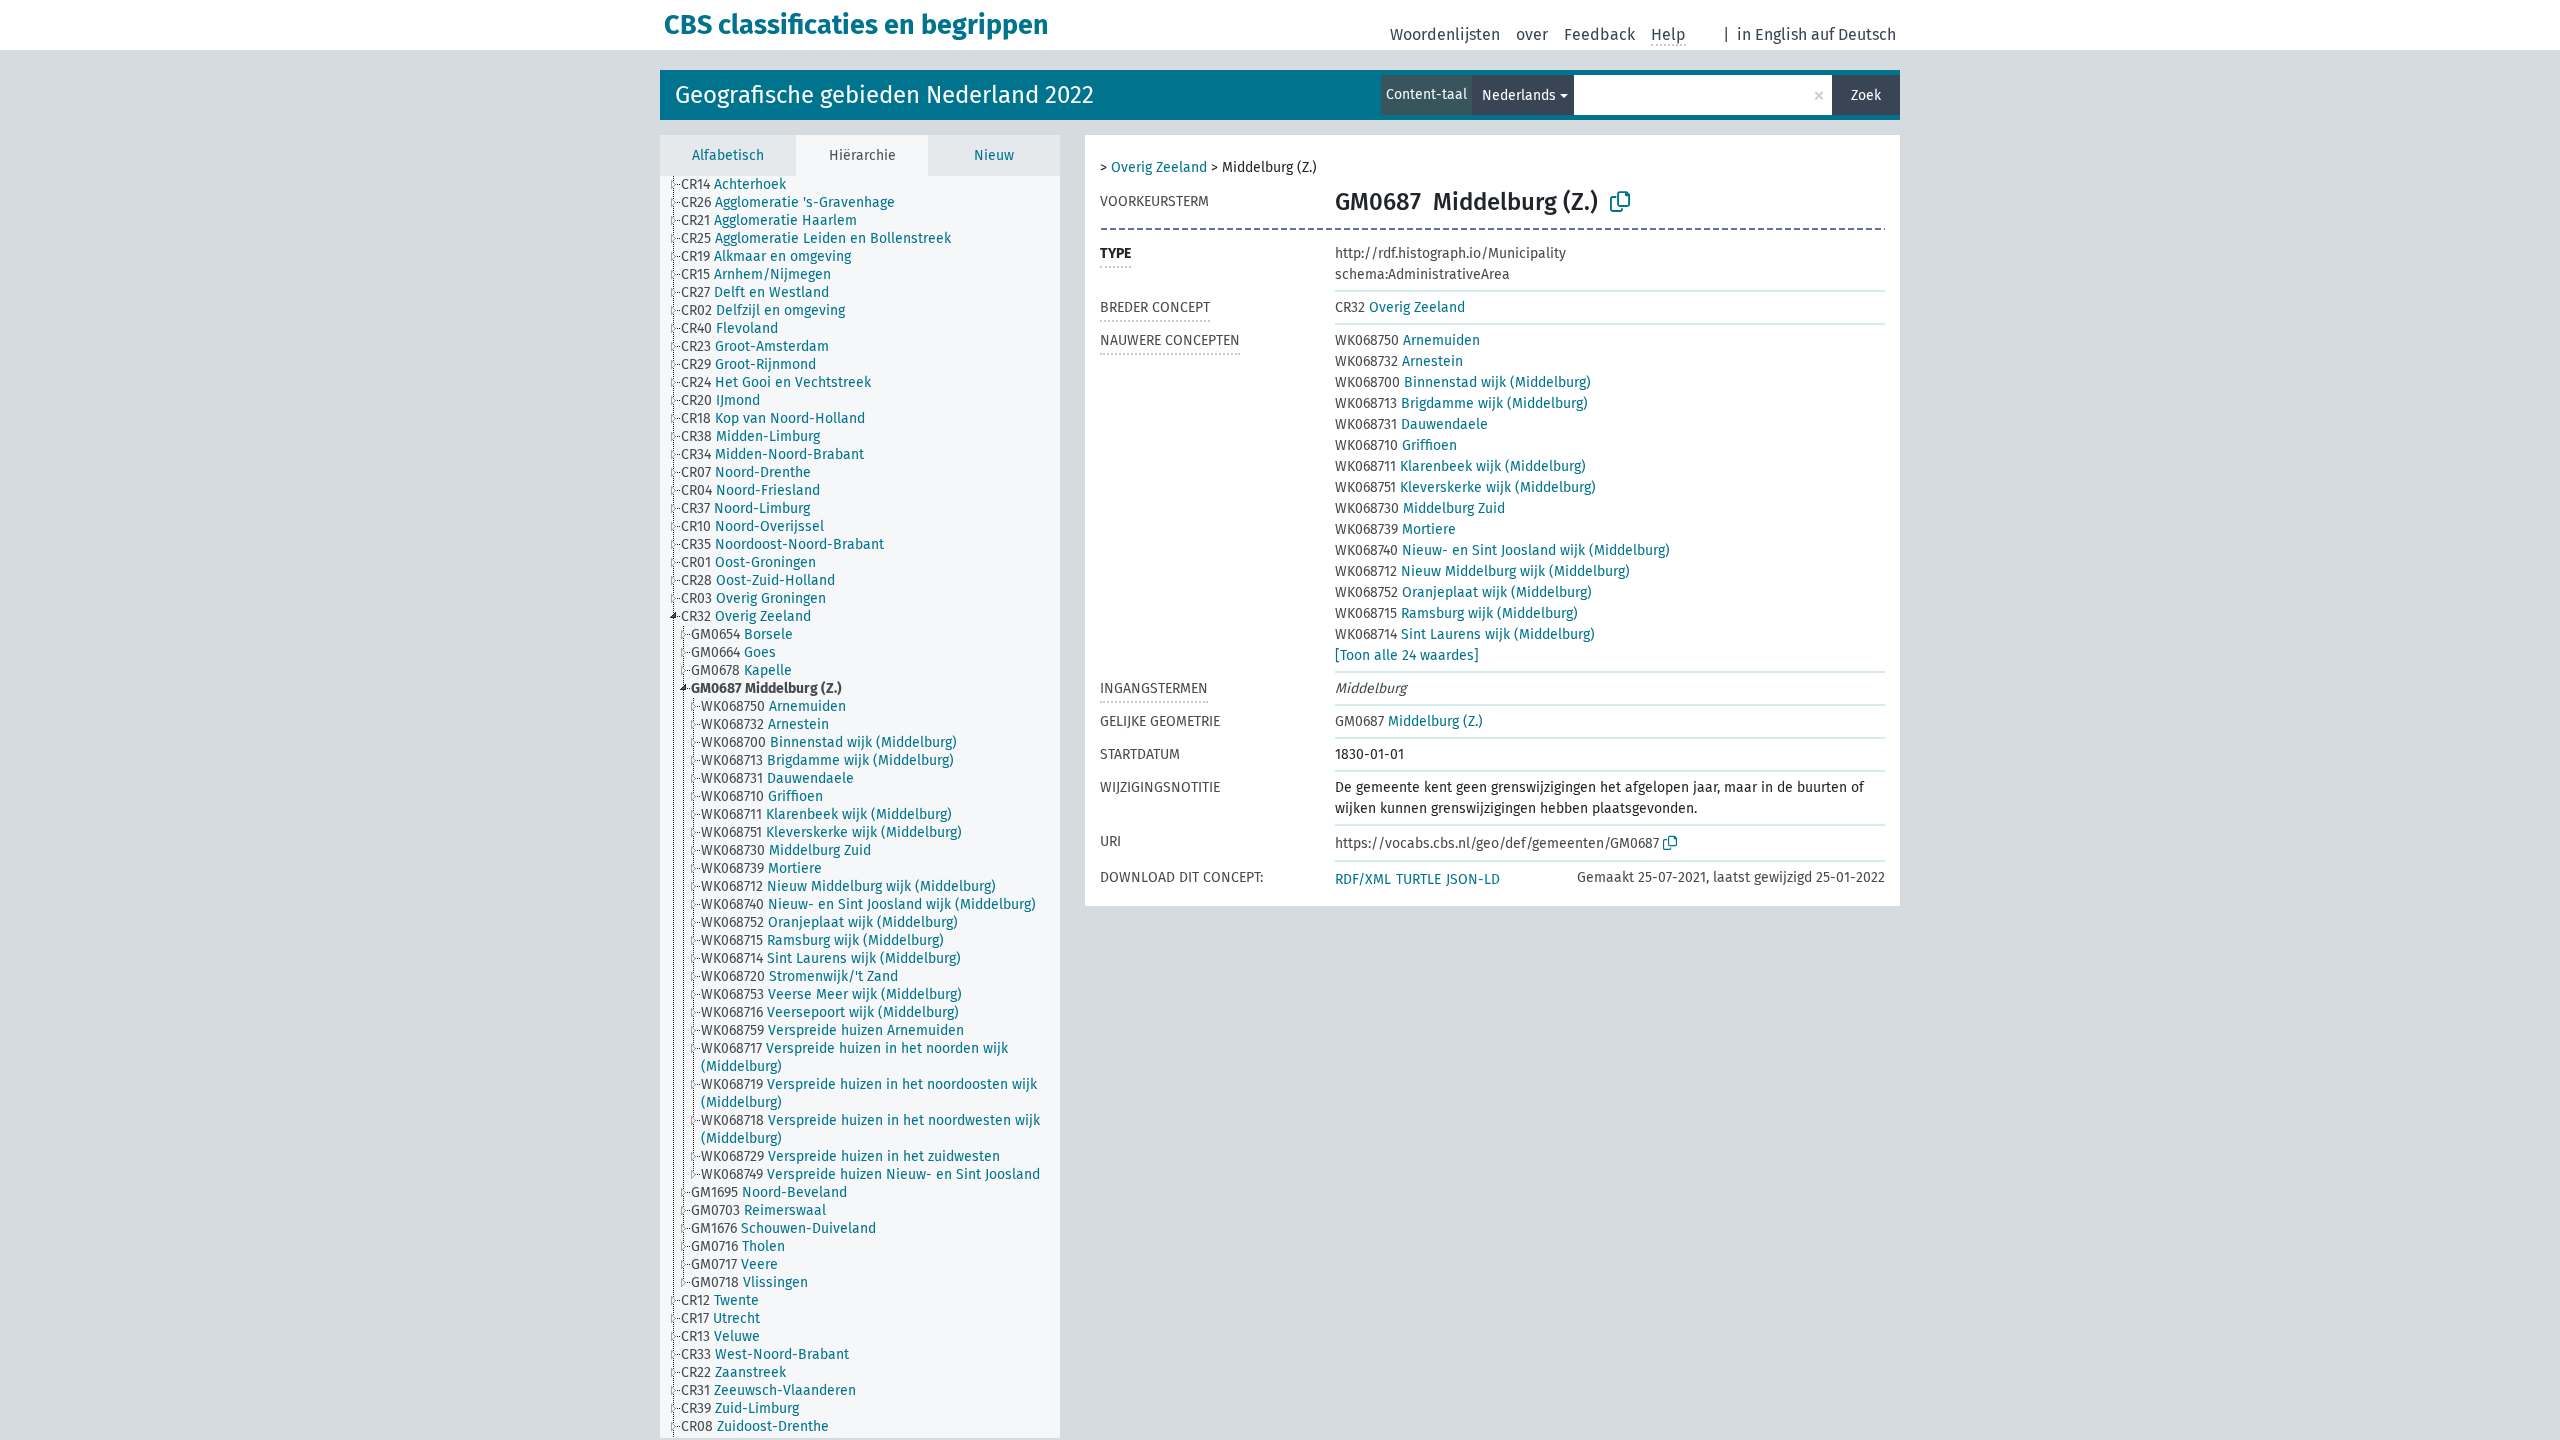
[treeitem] (742, 185)
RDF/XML (1363, 879)
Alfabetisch (728, 155)
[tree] (860, 807)
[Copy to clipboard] (1620, 202)
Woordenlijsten (1445, 34)
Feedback (1599, 34)
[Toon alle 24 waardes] (1407, 655)
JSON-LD (1473, 879)
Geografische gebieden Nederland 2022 (884, 95)
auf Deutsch (1853, 34)
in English (1772, 34)
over (1532, 34)
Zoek (1866, 95)
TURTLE (1418, 879)
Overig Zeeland (1159, 167)
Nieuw (994, 155)
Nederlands (1519, 95)
